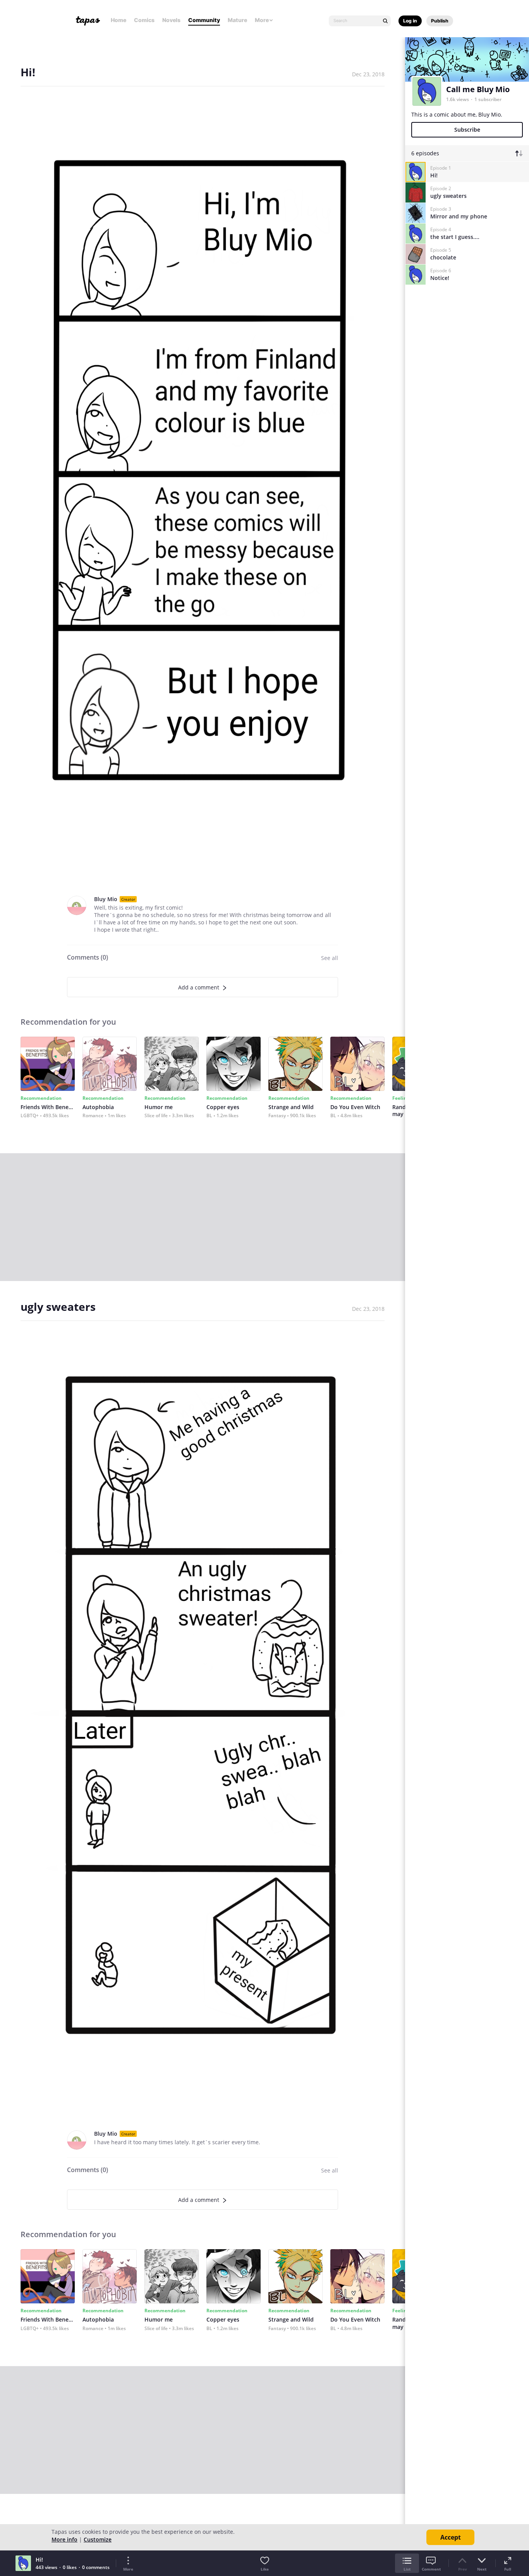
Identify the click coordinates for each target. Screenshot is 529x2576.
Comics (144, 20)
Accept (451, 2537)
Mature (237, 20)
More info (64, 2539)
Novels (171, 20)
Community (204, 20)
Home (119, 20)
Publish (440, 21)
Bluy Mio (106, 899)
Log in (410, 21)
